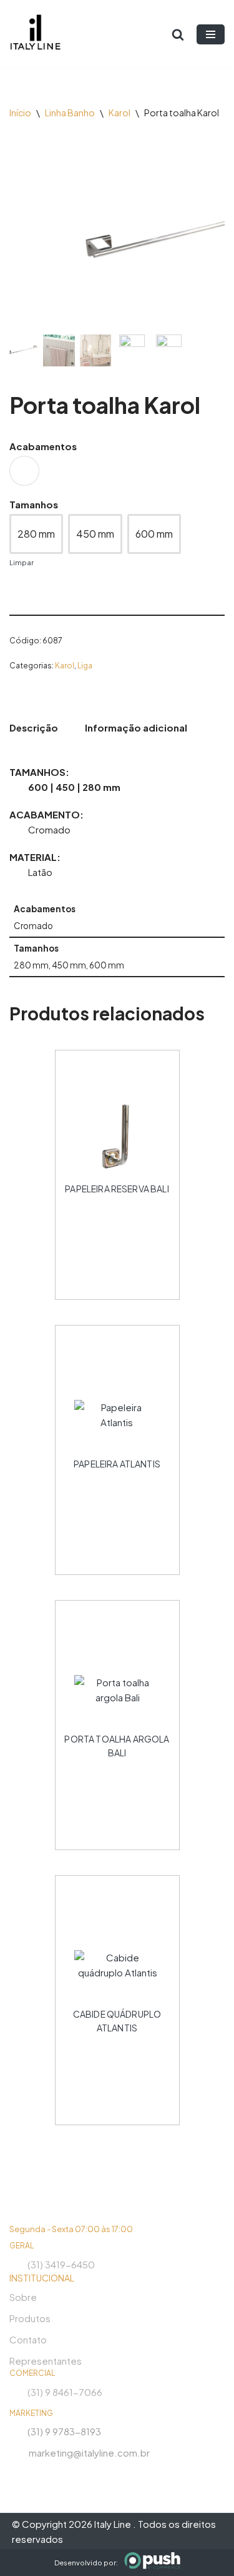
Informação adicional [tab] (136, 727)
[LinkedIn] (62, 2474)
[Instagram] (17, 2474)
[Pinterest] (84, 2474)
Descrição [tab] (34, 727)
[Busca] (178, 34)
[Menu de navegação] (211, 34)
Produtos (30, 2318)
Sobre (23, 2297)
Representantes (46, 2361)
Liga (85, 665)
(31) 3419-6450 (61, 2264)
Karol (119, 113)
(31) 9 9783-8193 (64, 2431)
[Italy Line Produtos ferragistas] (35, 34)
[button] (209, 241)
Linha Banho (70, 113)
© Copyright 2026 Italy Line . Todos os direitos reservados (114, 2531)
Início (20, 113)
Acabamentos (43, 446)
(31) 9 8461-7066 (65, 2392)
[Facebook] (39, 2474)
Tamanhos (34, 504)
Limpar (22, 562)
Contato (28, 2339)
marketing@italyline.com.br (89, 2453)
